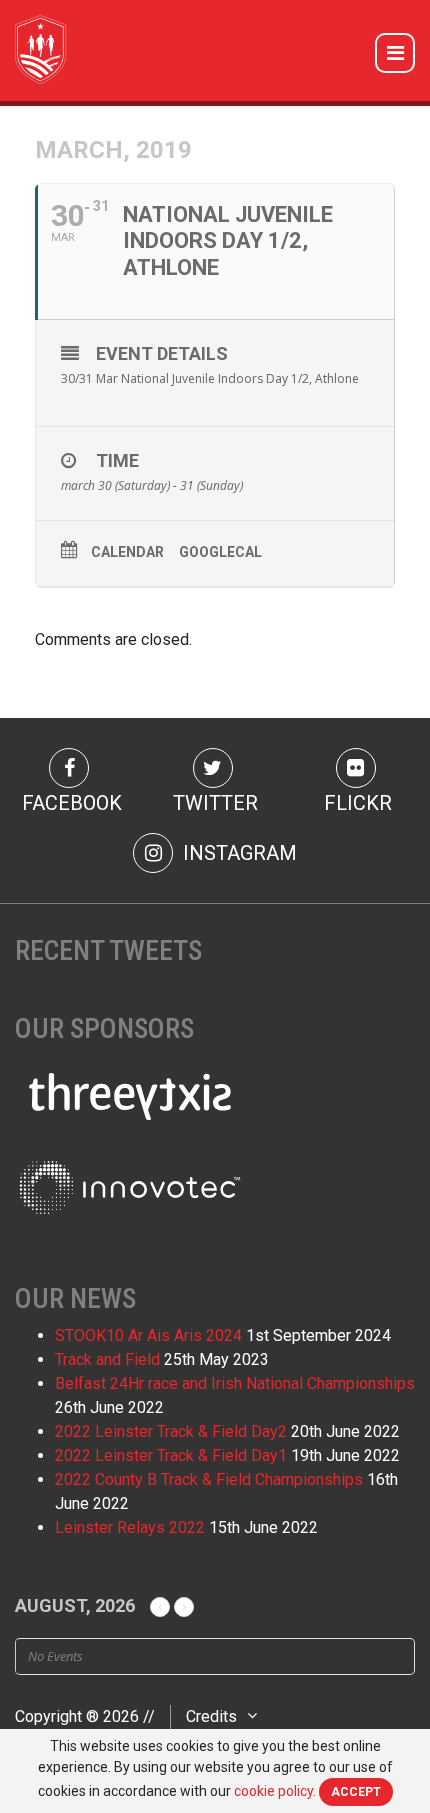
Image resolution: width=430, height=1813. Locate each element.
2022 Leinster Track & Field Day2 (171, 1431)
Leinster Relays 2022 (130, 1527)
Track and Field (107, 1359)
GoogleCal (220, 552)
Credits (211, 1716)
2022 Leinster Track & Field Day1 (171, 1455)
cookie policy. (275, 1791)
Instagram (237, 853)
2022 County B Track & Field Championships (209, 1479)
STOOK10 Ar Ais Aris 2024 (148, 1335)
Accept (356, 1792)
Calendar (127, 552)
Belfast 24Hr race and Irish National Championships (235, 1383)
